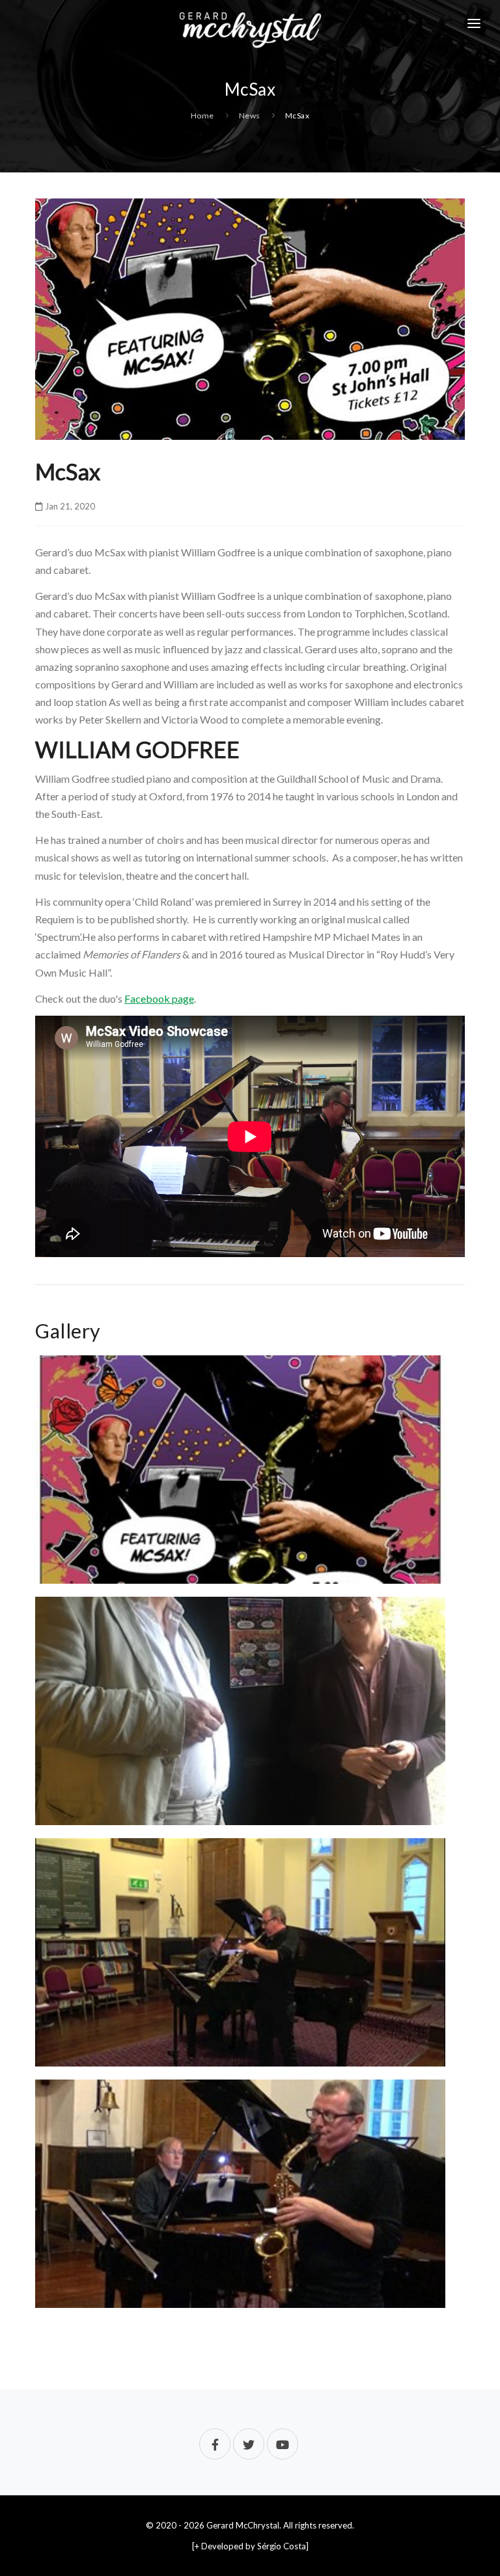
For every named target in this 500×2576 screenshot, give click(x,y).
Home (202, 115)
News (250, 115)
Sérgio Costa (282, 2546)
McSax (298, 115)
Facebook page (159, 998)
